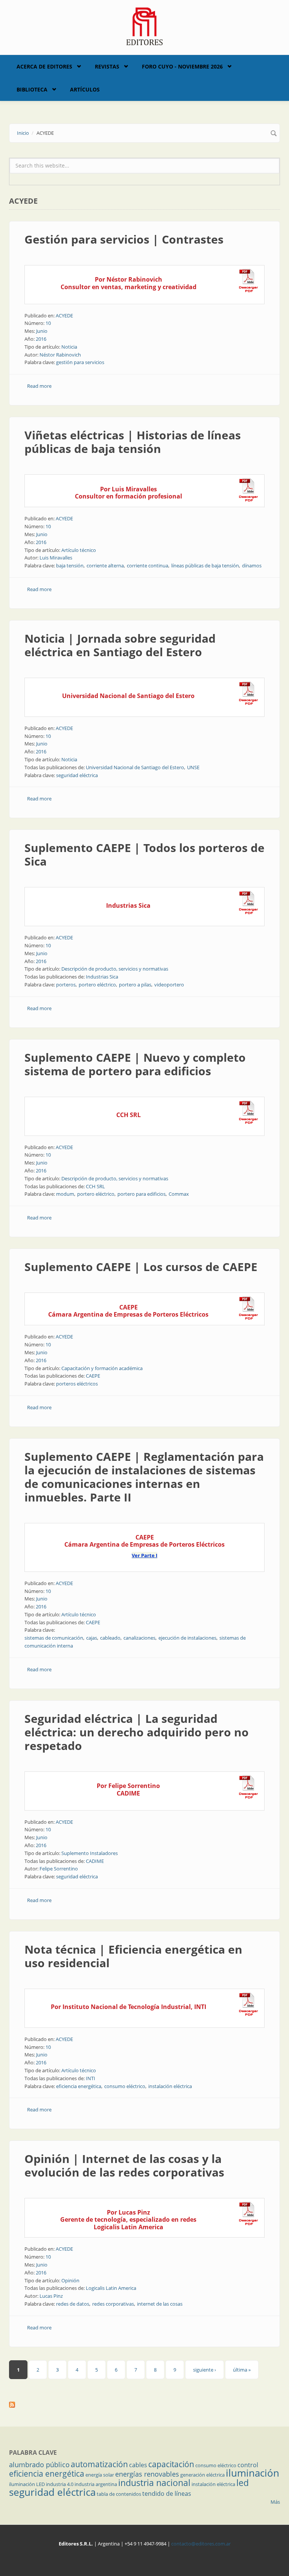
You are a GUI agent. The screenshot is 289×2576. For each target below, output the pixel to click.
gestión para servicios (80, 362)
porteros (66, 985)
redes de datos (73, 2304)
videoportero (169, 985)
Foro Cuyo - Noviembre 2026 (182, 66)
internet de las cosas (160, 2304)
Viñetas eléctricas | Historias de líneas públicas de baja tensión (133, 442)
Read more (39, 386)
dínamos (252, 566)
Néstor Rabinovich (60, 355)
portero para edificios (141, 1194)
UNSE (193, 767)
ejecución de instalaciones (187, 1638)
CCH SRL (95, 1186)
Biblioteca (32, 89)
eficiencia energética (79, 2086)
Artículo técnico (79, 550)
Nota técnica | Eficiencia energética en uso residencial (133, 1956)
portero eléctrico (97, 985)
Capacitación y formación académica (102, 1368)
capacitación (171, 2464)
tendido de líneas (167, 2494)
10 (48, 323)
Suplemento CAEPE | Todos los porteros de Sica (144, 854)
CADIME (95, 1861)
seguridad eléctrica (77, 775)
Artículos (85, 89)
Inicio (23, 133)
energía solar (100, 2475)
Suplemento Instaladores (90, 1853)
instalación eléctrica (170, 2086)
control (248, 2465)
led (243, 2483)
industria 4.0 (60, 2484)
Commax (179, 1194)
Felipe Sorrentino (59, 1869)
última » (242, 2370)
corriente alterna (105, 566)
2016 (41, 339)
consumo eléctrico (125, 2086)
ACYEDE (64, 316)
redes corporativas (113, 2304)
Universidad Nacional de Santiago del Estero (135, 767)
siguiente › (205, 2370)
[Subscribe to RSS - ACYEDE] (144, 2405)
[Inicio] (145, 26)
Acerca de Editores (44, 66)
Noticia (69, 347)
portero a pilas (135, 985)
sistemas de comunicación (54, 1638)
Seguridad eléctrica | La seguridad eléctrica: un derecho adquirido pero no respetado (137, 1732)
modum (65, 1194)
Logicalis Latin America (111, 2288)
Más (275, 2502)
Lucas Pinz (51, 2296)
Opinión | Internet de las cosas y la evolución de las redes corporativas (124, 2165)
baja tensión (70, 566)
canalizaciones (139, 1638)
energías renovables (147, 2474)
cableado (110, 1638)
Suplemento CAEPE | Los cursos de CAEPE (141, 1267)
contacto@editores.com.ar (201, 2544)
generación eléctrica (202, 2475)
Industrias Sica (102, 977)
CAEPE (93, 1376)
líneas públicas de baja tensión (205, 566)
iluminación (252, 2473)
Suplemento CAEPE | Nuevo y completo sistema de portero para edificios (135, 1064)
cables (138, 2465)
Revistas (107, 66)
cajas (92, 1638)
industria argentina (96, 2484)
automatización (99, 2464)
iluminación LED (27, 2484)
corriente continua (148, 566)
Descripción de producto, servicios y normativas (115, 969)
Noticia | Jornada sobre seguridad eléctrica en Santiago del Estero (120, 645)
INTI (91, 2078)
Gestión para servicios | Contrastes (124, 239)
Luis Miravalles (56, 558)
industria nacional (154, 2483)
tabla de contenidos (119, 2494)
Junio (42, 331)
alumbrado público (39, 2465)
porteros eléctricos (77, 1384)
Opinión (70, 2280)
